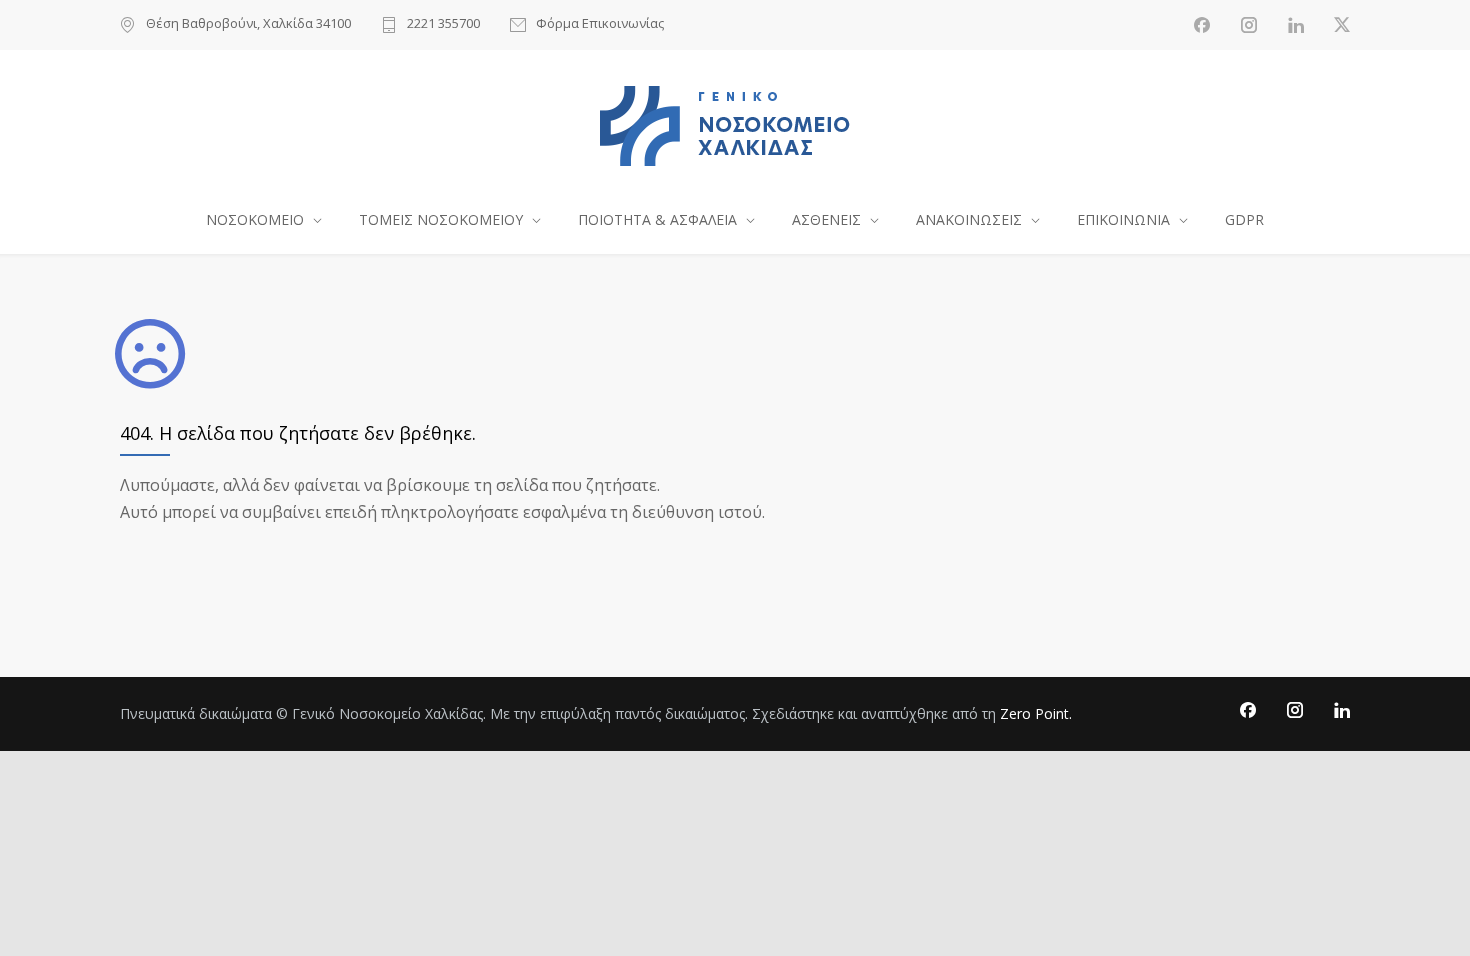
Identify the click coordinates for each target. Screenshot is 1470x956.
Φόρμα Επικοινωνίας (600, 24)
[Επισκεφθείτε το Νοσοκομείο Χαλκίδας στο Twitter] (1342, 25)
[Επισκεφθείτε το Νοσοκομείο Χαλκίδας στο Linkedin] (1296, 25)
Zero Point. (1036, 713)
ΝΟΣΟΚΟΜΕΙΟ (255, 219)
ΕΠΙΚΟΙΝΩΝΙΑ (1123, 219)
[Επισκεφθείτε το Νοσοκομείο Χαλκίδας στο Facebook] (1202, 25)
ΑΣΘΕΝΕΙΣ (826, 219)
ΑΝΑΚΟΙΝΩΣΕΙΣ (969, 219)
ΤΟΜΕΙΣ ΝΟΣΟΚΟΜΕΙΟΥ (441, 219)
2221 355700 (443, 24)
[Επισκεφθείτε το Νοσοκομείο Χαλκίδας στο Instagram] (1249, 25)
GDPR (1244, 219)
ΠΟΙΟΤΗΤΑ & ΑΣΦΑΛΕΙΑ (657, 219)
